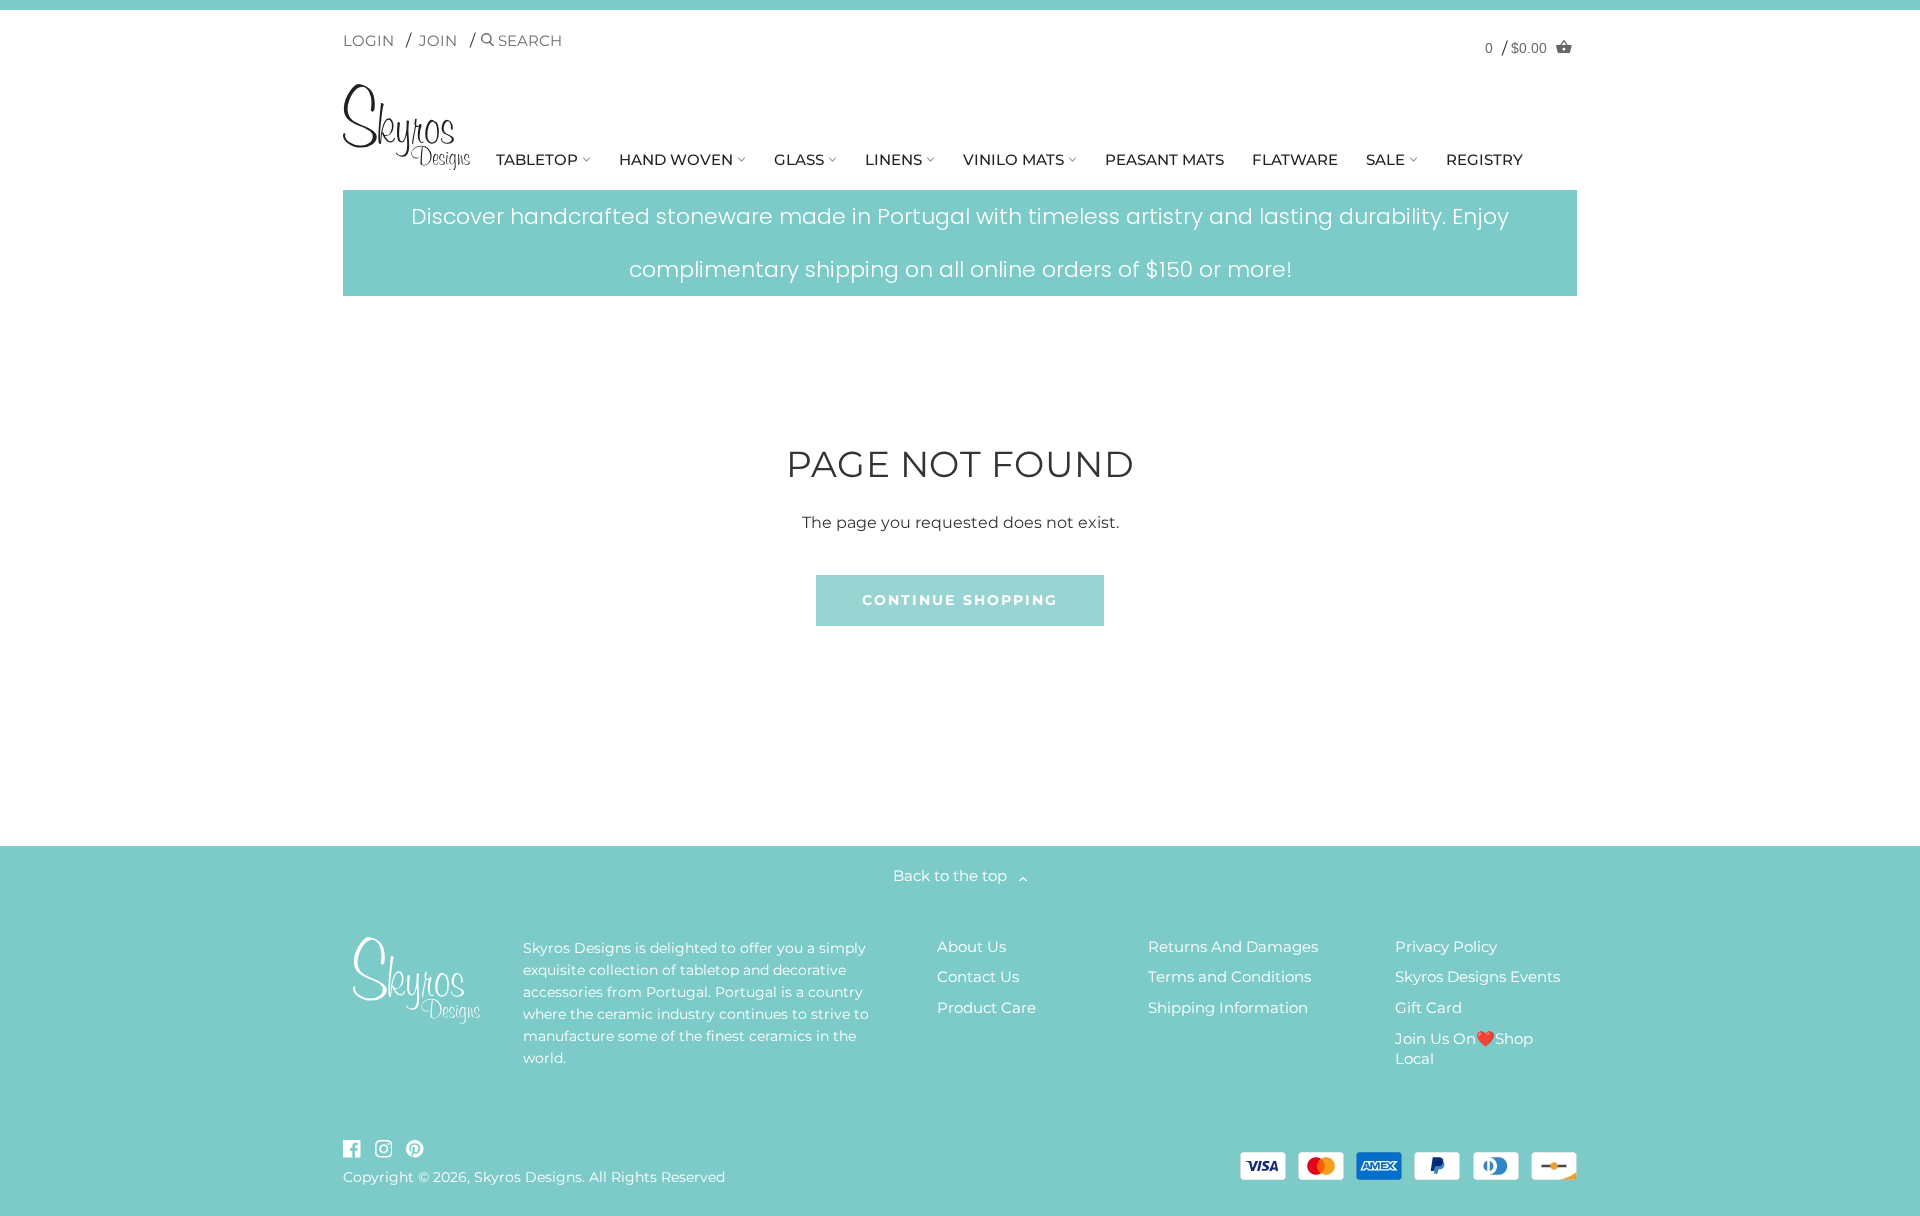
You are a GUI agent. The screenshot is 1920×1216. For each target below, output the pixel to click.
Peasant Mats (1164, 159)
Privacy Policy (1446, 946)
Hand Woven (678, 159)
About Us (971, 946)
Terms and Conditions (1229, 976)
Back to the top (956, 875)
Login (368, 40)
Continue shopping (960, 600)
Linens (895, 159)
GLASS (801, 159)
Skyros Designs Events (1477, 976)
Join (438, 40)
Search (528, 40)
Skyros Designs (528, 1177)
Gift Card (1428, 1007)
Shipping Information (1228, 1007)
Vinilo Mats (1015, 159)
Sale (1387, 159)
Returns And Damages (1233, 946)
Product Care (986, 1007)
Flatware (1295, 159)
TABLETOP (539, 159)
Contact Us (978, 976)
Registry (1484, 159)
